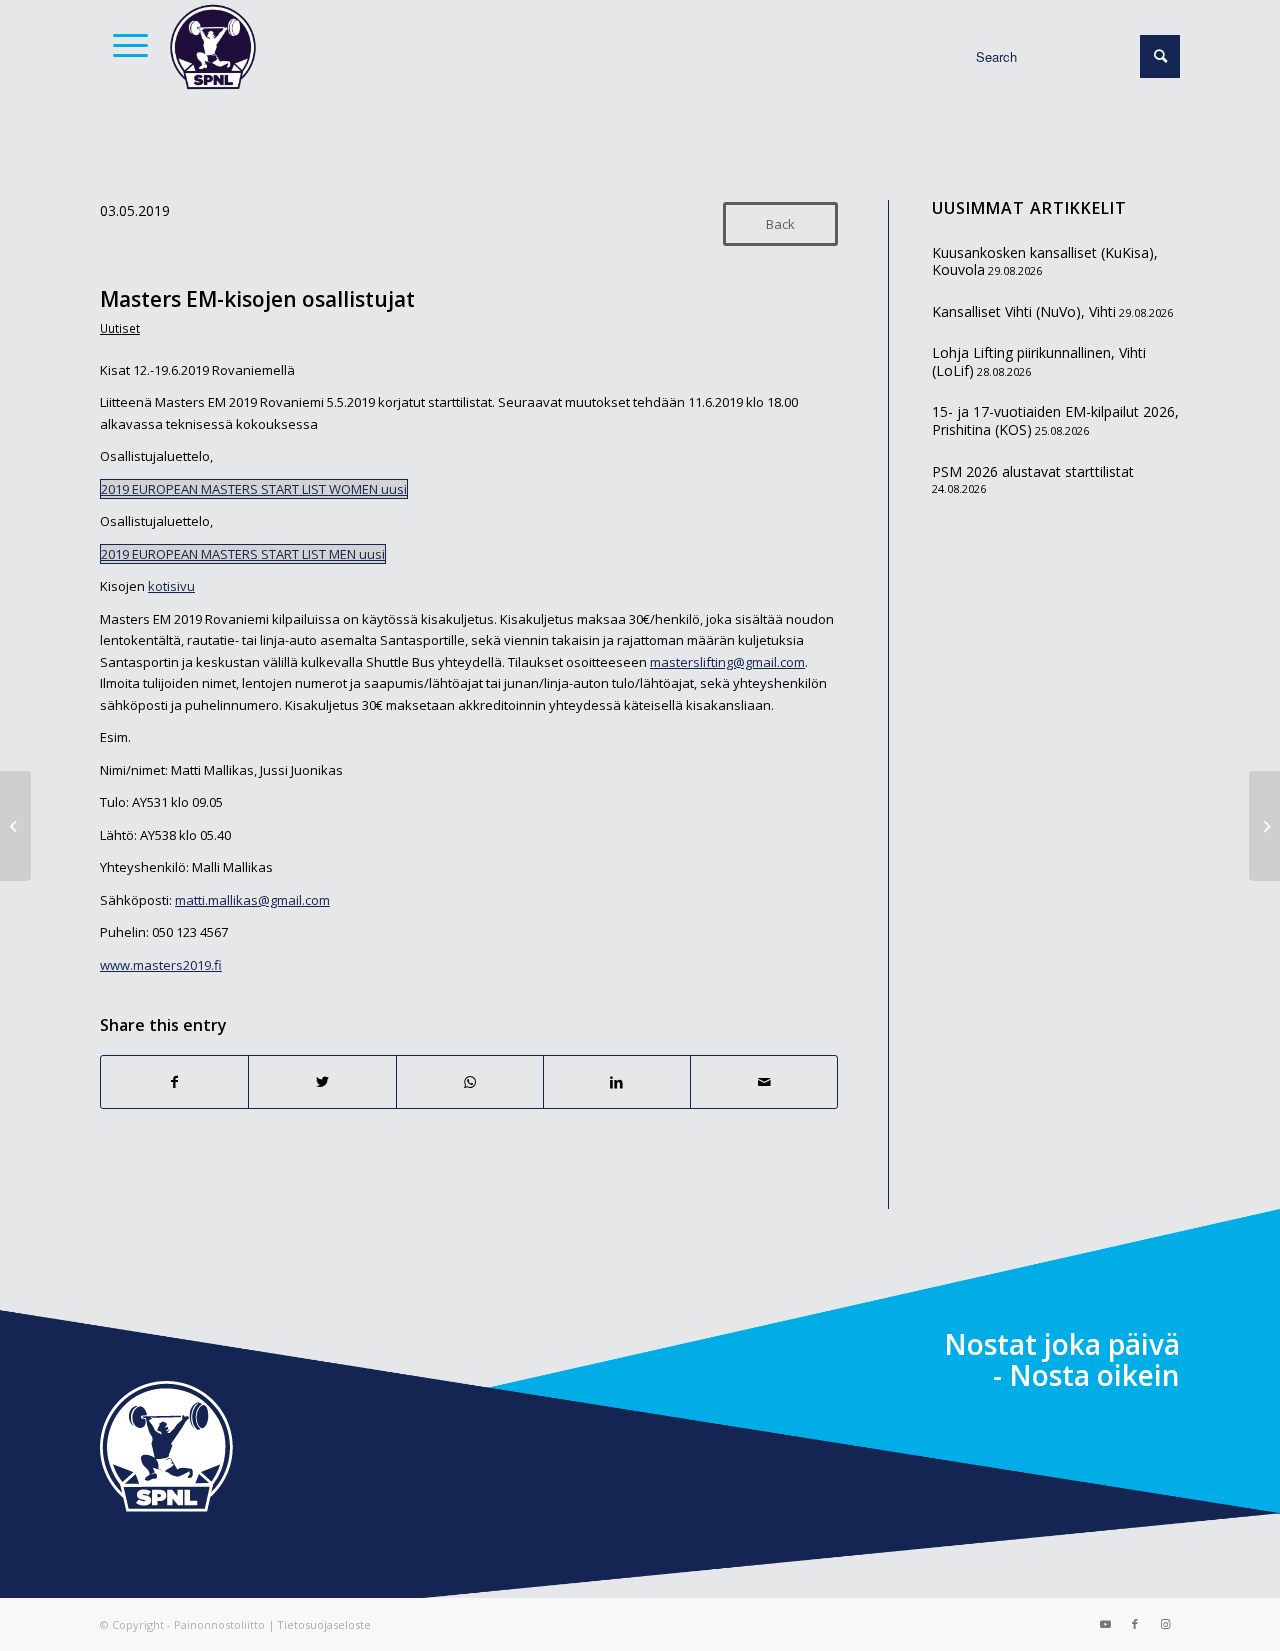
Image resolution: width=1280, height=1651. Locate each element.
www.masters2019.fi (161, 965)
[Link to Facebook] (1135, 1624)
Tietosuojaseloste (324, 1624)
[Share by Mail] (764, 1082)
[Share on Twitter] (322, 1082)
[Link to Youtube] (1105, 1624)
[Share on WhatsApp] (470, 1082)
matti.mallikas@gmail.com (252, 900)
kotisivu (171, 586)
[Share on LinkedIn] (617, 1082)
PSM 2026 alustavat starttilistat (1033, 471)
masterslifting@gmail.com (727, 662)
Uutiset (120, 328)
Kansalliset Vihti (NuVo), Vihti (1024, 311)
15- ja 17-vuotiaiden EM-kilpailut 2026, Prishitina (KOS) (1055, 420)
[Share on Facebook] (174, 1082)
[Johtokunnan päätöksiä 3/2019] (15, 826)
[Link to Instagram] (1165, 1624)
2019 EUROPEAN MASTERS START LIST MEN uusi (243, 554)
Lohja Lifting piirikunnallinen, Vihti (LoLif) (1039, 361)
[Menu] (124, 45)
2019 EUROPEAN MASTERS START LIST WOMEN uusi (254, 489)
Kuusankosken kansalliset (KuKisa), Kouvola (1045, 261)
